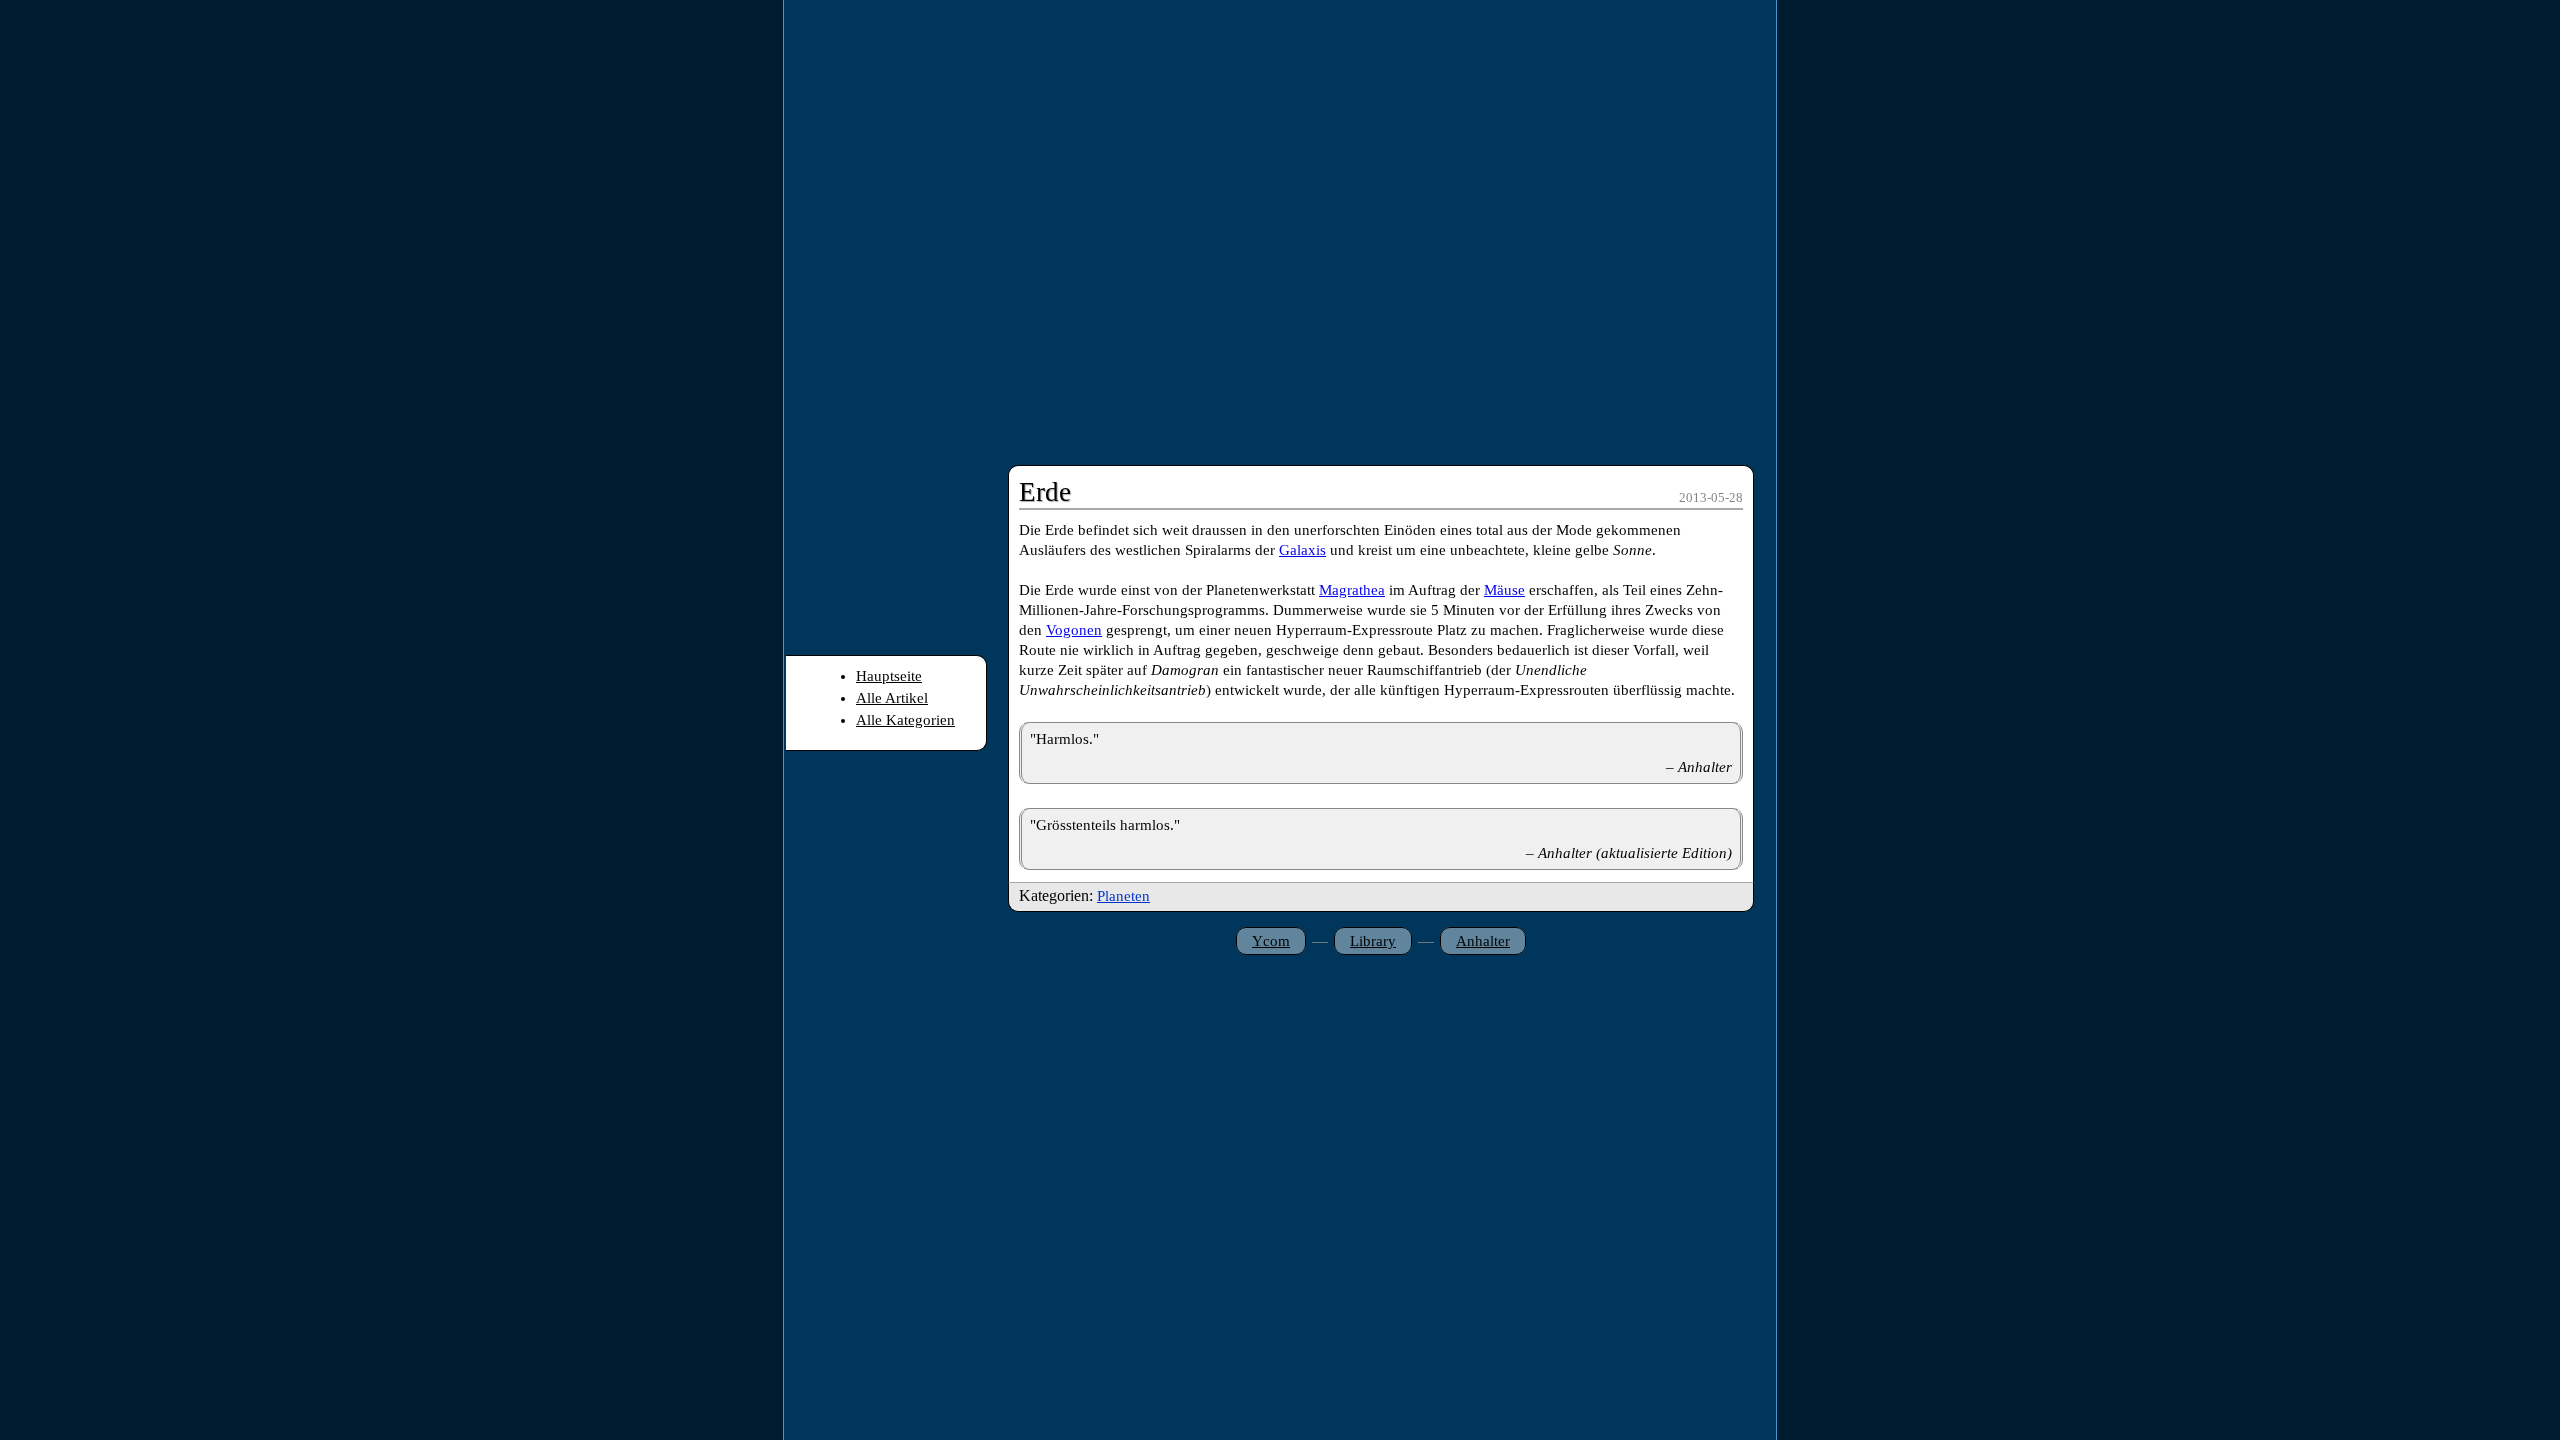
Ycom (1271, 941)
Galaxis (1302, 550)
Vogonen (1074, 630)
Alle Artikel (892, 698)
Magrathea (1352, 590)
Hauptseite (889, 676)
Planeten (1123, 896)
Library (1373, 941)
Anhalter (1483, 941)
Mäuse (1504, 590)
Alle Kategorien (905, 720)
